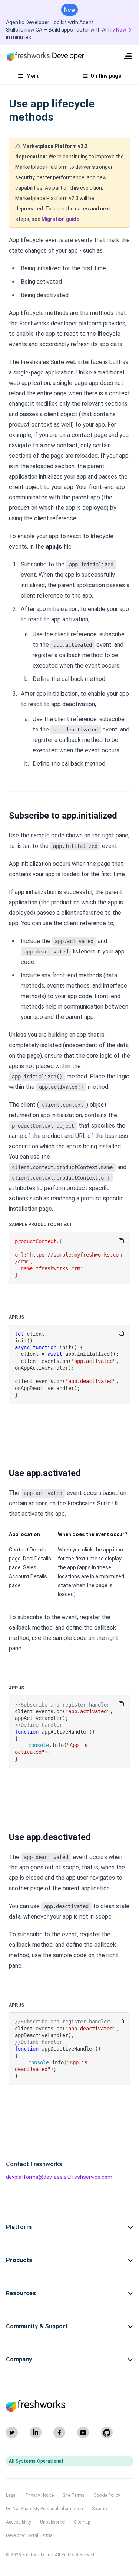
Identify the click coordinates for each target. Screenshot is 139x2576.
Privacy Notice (40, 2495)
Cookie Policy (107, 2495)
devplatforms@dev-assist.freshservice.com (59, 2177)
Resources (21, 2293)
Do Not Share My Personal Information (44, 2509)
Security (100, 2509)
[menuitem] (128, 56)
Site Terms (74, 2495)
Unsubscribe (52, 2522)
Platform (19, 2227)
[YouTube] (83, 2432)
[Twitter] (12, 2432)
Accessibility (19, 2522)
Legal (11, 2495)
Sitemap (82, 2522)
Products (19, 2260)
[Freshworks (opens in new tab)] (69, 2406)
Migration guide (60, 219)
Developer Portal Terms (29, 2535)
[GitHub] (107, 2432)
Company (19, 2359)
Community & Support (37, 2326)
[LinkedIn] (36, 2432)
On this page (106, 76)
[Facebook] (59, 2432)
